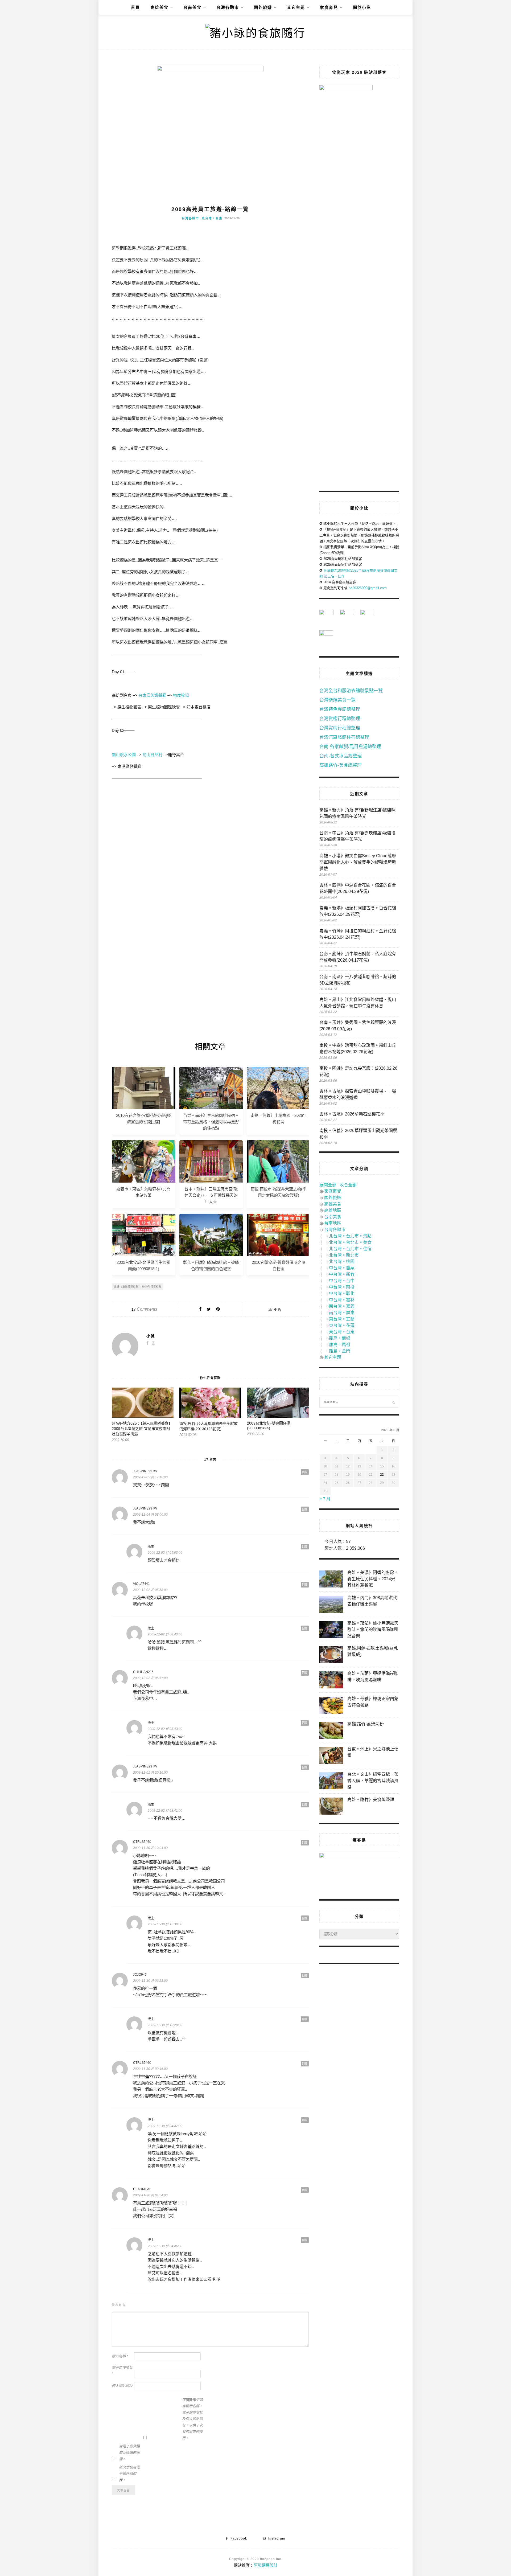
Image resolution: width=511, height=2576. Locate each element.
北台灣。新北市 (344, 1255)
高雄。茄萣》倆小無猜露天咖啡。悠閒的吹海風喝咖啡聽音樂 (373, 1629)
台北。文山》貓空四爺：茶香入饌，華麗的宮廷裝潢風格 (373, 1781)
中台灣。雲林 (342, 1300)
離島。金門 (340, 1351)
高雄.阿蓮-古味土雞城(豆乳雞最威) (373, 1651)
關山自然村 (152, 755)
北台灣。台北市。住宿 (350, 1249)
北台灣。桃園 (342, 1262)
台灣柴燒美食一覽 (337, 700)
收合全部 (348, 1185)
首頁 (135, 7)
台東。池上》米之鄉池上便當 (373, 1752)
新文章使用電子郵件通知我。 (129, 2474)
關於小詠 (362, 7)
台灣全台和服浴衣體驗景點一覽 (351, 691)
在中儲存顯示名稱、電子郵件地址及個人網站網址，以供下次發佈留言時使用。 (192, 2419)
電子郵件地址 (122, 2371)
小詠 (278, 1309)
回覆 (305, 1472)
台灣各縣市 (228, 7)
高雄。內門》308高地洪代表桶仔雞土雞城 (372, 1601)
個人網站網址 (122, 2386)
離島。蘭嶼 (340, 1338)
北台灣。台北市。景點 (350, 1236)
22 (382, 1475)
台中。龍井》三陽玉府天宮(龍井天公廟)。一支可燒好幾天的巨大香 (211, 1195)
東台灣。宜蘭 (342, 1319)
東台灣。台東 (212, 218)
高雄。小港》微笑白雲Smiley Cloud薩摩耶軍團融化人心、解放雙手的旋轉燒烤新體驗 (358, 862)
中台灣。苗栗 (342, 1268)
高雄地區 (333, 1210)
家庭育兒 (329, 7)
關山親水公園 (124, 755)
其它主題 (296, 7)
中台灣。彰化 (342, 1293)
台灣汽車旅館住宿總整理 (344, 737)
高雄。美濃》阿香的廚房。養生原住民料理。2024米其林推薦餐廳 (373, 1579)
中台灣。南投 (342, 1287)
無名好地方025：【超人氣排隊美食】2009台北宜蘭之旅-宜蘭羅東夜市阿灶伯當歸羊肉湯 (142, 1429)
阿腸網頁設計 (266, 2565)
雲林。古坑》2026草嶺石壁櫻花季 (352, 1114)
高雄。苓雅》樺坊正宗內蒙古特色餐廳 (373, 1702)
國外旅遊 (263, 7)
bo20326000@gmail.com (368, 588)
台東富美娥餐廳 (152, 695)
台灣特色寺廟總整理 (340, 709)
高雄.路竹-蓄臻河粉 (366, 1724)
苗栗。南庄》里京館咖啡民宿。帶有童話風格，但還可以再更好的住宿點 (211, 1122)
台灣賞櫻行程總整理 (340, 719)
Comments (144, 1309)
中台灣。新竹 (342, 1274)
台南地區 (333, 1223)
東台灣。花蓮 (342, 1325)
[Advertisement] (210, 834)
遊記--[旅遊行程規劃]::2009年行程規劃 (138, 1287)
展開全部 (328, 1185)
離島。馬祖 (340, 1345)
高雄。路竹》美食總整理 (371, 1800)
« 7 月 (325, 1499)
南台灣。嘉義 (342, 1306)
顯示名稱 (120, 2356)
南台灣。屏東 (342, 1313)
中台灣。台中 (342, 1281)
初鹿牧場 (181, 695)
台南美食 (192, 7)
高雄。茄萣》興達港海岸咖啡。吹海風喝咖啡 (373, 1677)
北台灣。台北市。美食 (350, 1242)
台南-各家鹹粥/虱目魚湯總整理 (350, 747)
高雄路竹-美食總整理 (341, 765)
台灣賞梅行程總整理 (340, 728)
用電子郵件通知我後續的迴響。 (129, 2453)
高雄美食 (159, 7)
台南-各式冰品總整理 (341, 756)
